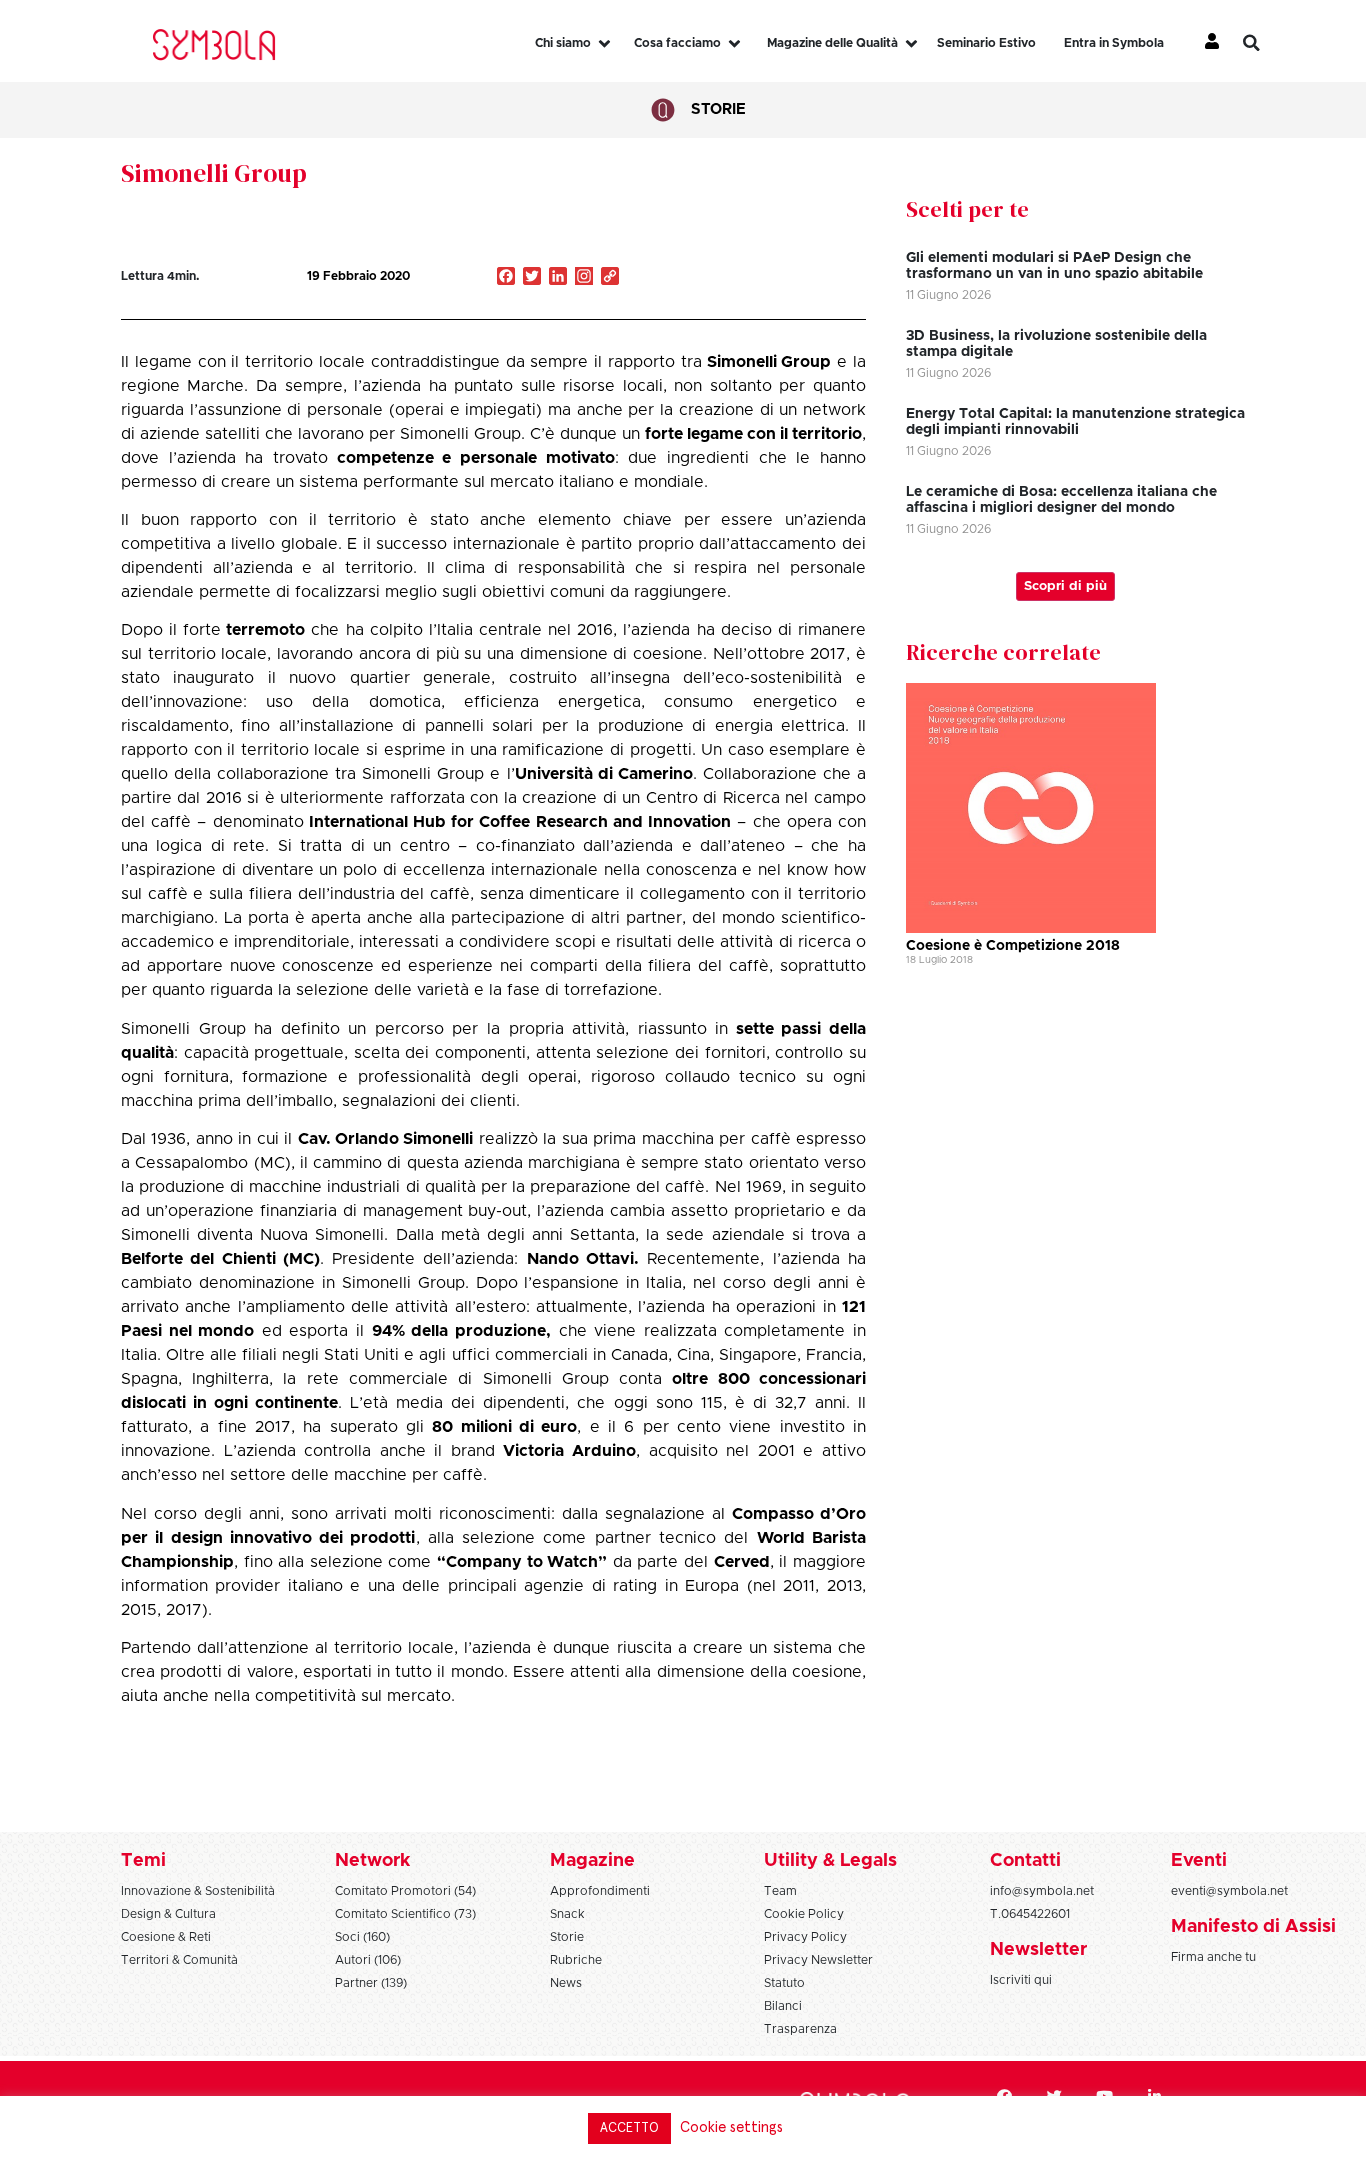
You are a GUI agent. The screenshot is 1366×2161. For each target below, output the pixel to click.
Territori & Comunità (179, 1960)
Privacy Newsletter (818, 1960)
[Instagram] (584, 278)
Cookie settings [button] (731, 2127)
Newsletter (1038, 1950)
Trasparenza (800, 2029)
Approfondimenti (600, 1891)
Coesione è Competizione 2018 (1013, 946)
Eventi (1199, 1861)
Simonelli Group (214, 173)
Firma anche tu (1213, 1957)
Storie (718, 109)
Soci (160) (362, 1937)
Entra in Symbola (1114, 43)
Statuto (784, 1983)
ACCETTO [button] (629, 2128)
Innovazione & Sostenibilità (198, 1891)
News (566, 1983)
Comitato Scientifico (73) (405, 1914)
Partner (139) (371, 1983)
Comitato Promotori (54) (405, 1891)
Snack (567, 1914)
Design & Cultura (168, 1914)
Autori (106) (368, 1960)
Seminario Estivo (986, 43)
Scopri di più (1065, 586)
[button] (1266, 43)
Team (780, 1891)
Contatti (1025, 1861)
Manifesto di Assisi (1253, 1927)
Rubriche (576, 1960)
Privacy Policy (805, 1937)
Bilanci (783, 2006)
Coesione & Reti (166, 1937)
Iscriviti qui (1021, 1980)
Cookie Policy (804, 1914)
